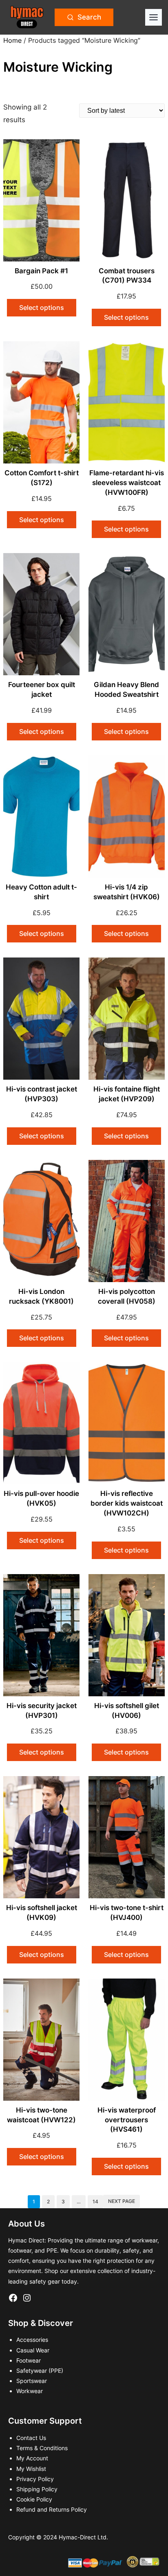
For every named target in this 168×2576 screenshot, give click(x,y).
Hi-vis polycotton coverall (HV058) (127, 1296)
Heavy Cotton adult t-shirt (41, 892)
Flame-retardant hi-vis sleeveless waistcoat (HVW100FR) (127, 483)
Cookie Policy (34, 2499)
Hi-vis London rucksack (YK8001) (41, 1296)
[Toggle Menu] (154, 17)
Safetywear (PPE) (40, 2371)
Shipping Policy (37, 2489)
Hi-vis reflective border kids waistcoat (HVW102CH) (127, 1503)
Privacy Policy (35, 2479)
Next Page (122, 2201)
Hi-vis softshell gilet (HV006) (127, 1711)
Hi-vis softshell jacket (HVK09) (42, 1913)
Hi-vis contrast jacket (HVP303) (42, 1094)
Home (12, 40)
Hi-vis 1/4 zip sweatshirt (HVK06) (127, 892)
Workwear (30, 2391)
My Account (32, 2458)
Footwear (29, 2360)
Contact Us (31, 2438)
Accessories (32, 2340)
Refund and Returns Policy (52, 2509)
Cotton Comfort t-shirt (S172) (42, 478)
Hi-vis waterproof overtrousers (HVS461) (127, 2120)
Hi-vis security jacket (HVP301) (42, 1711)
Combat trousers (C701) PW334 (127, 276)
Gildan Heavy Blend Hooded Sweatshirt (126, 690)
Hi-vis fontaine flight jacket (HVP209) (127, 1094)
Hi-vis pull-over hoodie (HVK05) (41, 1498)
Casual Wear (33, 2350)
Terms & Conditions (42, 2448)
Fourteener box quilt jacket (42, 690)
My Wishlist (31, 2469)
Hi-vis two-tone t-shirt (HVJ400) (127, 1913)
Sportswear (32, 2381)
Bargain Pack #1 (41, 271)
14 (95, 2202)
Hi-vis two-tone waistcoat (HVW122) (41, 2115)
